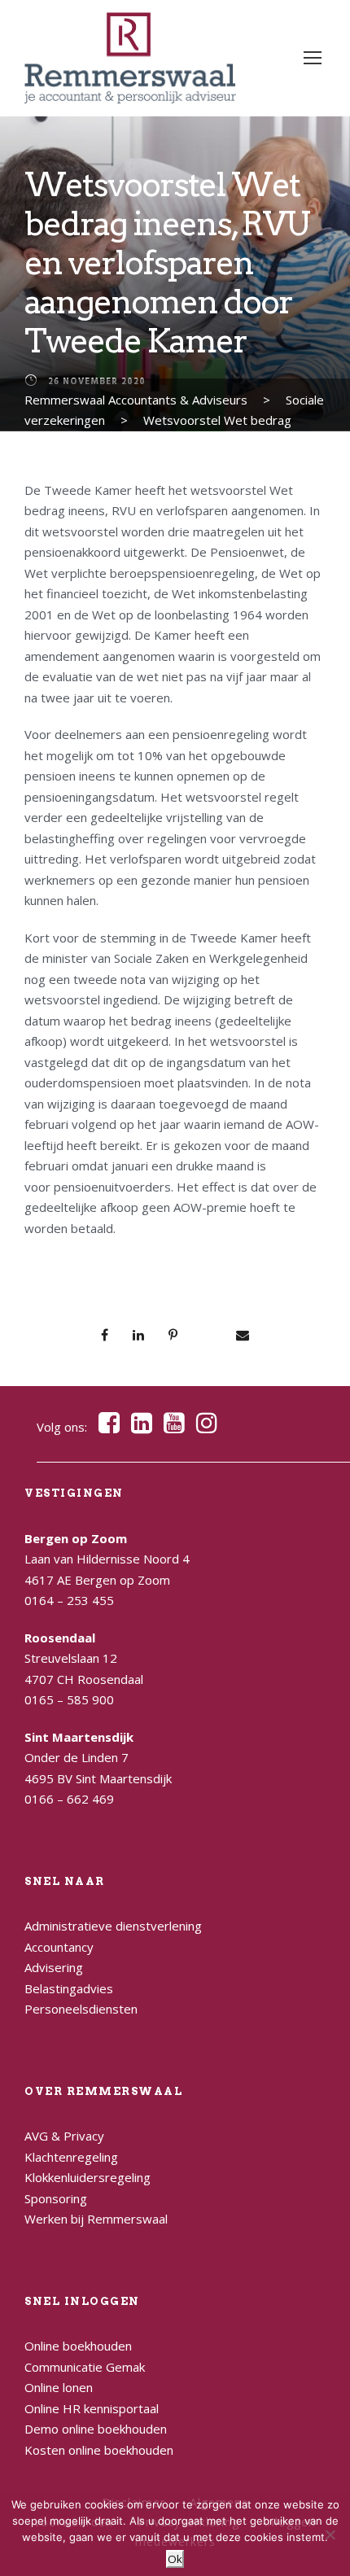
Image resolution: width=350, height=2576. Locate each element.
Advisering (54, 1967)
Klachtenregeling (71, 2157)
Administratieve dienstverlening (113, 1926)
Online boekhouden (78, 2346)
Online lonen (59, 2387)
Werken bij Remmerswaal (96, 2219)
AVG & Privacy (64, 2136)
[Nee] (330, 2534)
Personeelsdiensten (81, 2009)
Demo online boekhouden (96, 2429)
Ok (175, 2559)
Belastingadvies (69, 1988)
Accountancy (59, 1947)
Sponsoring (56, 2198)
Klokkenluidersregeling (87, 2177)
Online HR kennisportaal (92, 2408)
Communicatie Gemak (85, 2367)
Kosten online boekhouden (99, 2450)
